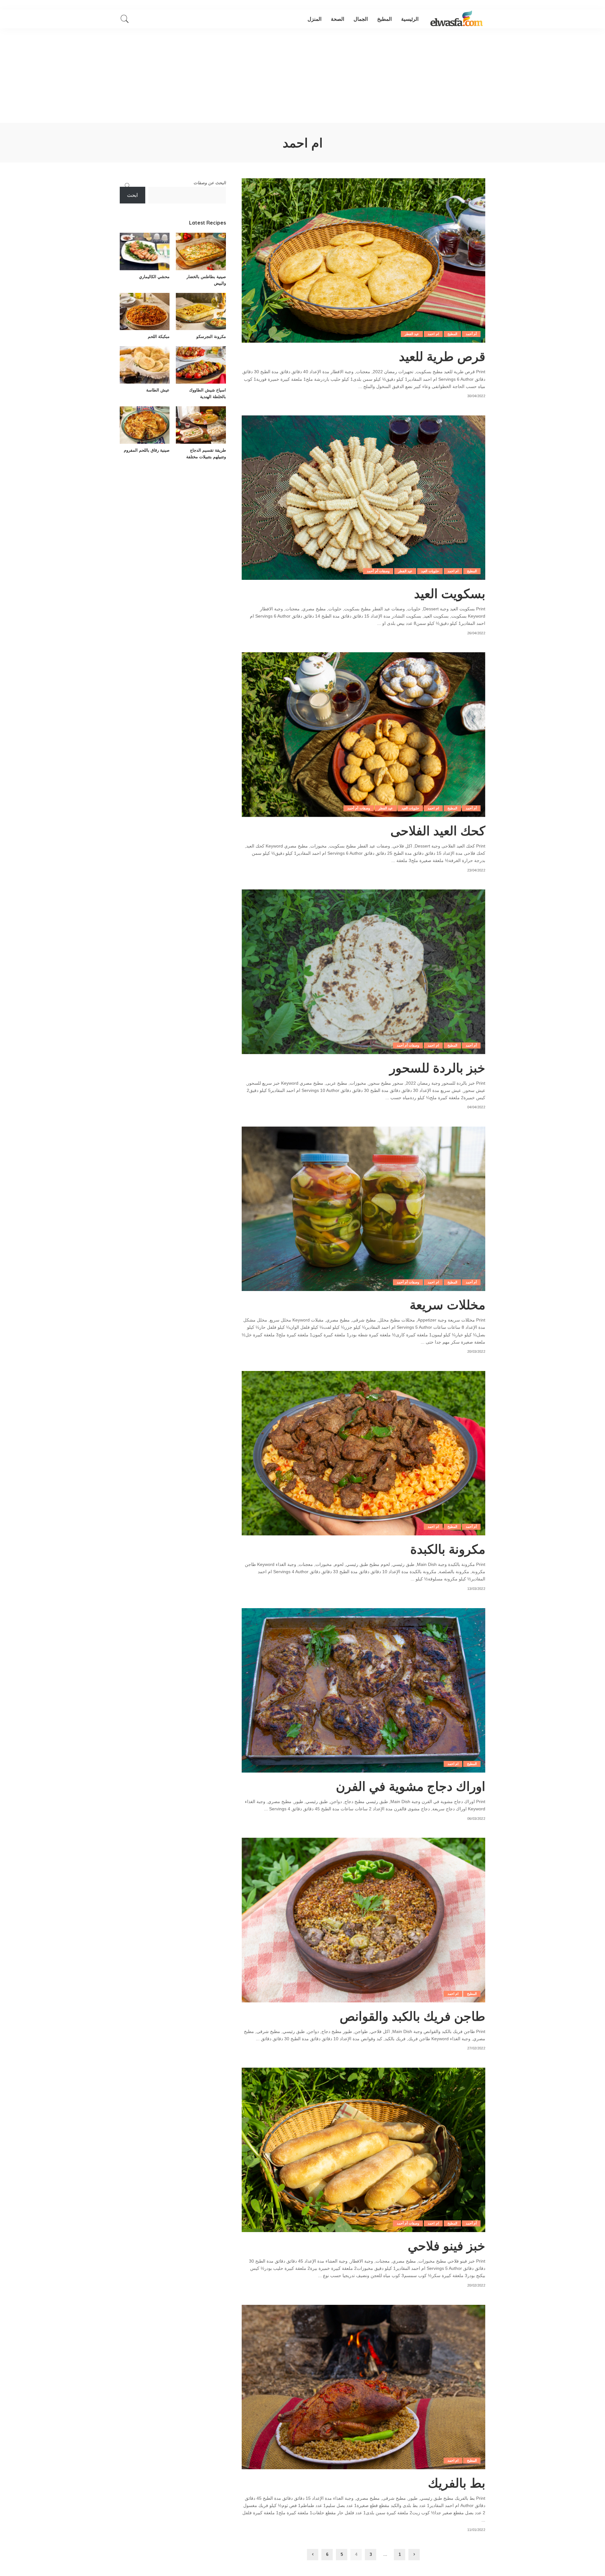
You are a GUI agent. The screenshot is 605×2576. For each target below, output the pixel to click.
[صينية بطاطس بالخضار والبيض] (201, 251)
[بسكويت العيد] (363, 498)
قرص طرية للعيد (442, 356)
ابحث (132, 195)
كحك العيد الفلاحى (438, 831)
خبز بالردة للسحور (437, 1068)
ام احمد (433, 334)
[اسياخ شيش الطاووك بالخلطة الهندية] (201, 365)
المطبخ (452, 334)
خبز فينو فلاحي (447, 2246)
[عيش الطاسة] (145, 365)
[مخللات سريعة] (363, 1209)
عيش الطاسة (158, 390)
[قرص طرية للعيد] (363, 260)
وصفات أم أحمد (378, 571)
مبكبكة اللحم (159, 336)
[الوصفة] (457, 19)
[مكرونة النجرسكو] (201, 312)
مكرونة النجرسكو (211, 336)
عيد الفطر (412, 334)
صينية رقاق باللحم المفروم (147, 450)
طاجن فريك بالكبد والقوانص (412, 2016)
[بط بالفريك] (363, 2387)
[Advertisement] (302, 76)
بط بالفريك (457, 2483)
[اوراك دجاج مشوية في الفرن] (363, 1690)
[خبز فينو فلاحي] (363, 2150)
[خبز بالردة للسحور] (363, 972)
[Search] (125, 19)
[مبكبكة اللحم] (145, 312)
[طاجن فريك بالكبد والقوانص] (363, 1920)
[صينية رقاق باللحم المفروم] (145, 425)
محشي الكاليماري (154, 277)
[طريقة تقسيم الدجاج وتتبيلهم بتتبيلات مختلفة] (201, 425)
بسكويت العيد (450, 593)
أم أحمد (471, 334)
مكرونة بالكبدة (448, 1549)
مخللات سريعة (447, 1305)
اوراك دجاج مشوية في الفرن (411, 1786)
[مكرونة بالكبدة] (363, 1453)
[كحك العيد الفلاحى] (363, 734)
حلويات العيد (430, 571)
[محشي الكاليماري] (145, 251)
